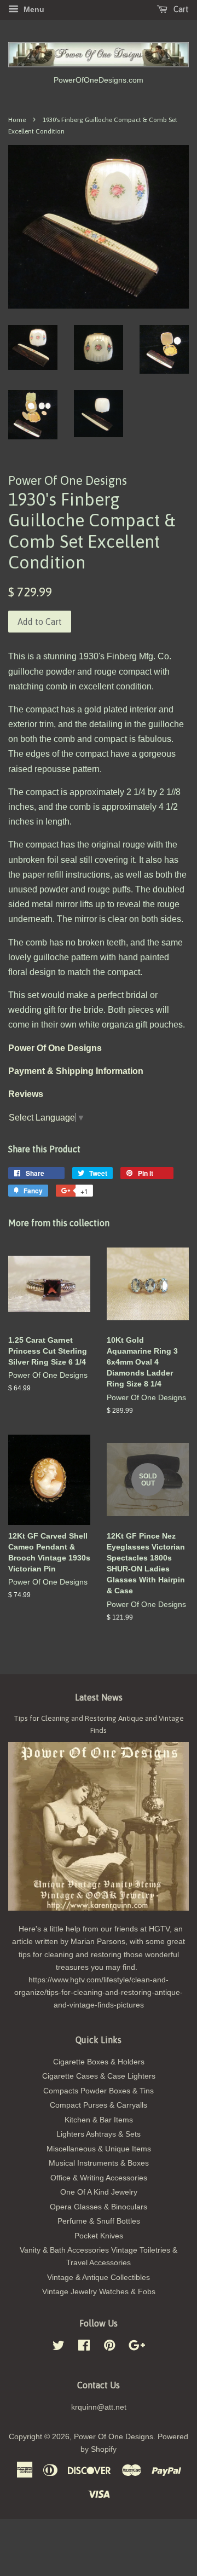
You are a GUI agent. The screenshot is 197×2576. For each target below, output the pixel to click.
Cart (180, 9)
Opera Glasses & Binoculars (99, 2207)
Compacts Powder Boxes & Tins (99, 2091)
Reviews (26, 1094)
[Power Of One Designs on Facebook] (84, 2348)
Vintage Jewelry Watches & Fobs (99, 2292)
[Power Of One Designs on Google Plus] (137, 2348)
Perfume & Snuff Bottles (99, 2221)
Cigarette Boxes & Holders (99, 2062)
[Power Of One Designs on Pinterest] (109, 2348)
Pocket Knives (99, 2236)
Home (17, 120)
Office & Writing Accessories (99, 2178)
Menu (33, 9)
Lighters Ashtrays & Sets (99, 2134)
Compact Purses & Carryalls (99, 2105)
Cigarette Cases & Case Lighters (99, 2076)
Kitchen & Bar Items (99, 2120)
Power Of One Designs (114, 2437)
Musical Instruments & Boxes (99, 2163)
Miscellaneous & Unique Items (99, 2149)
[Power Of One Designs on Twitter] (59, 2348)
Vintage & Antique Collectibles (99, 2278)
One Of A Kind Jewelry (99, 2192)
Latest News (99, 1697)
